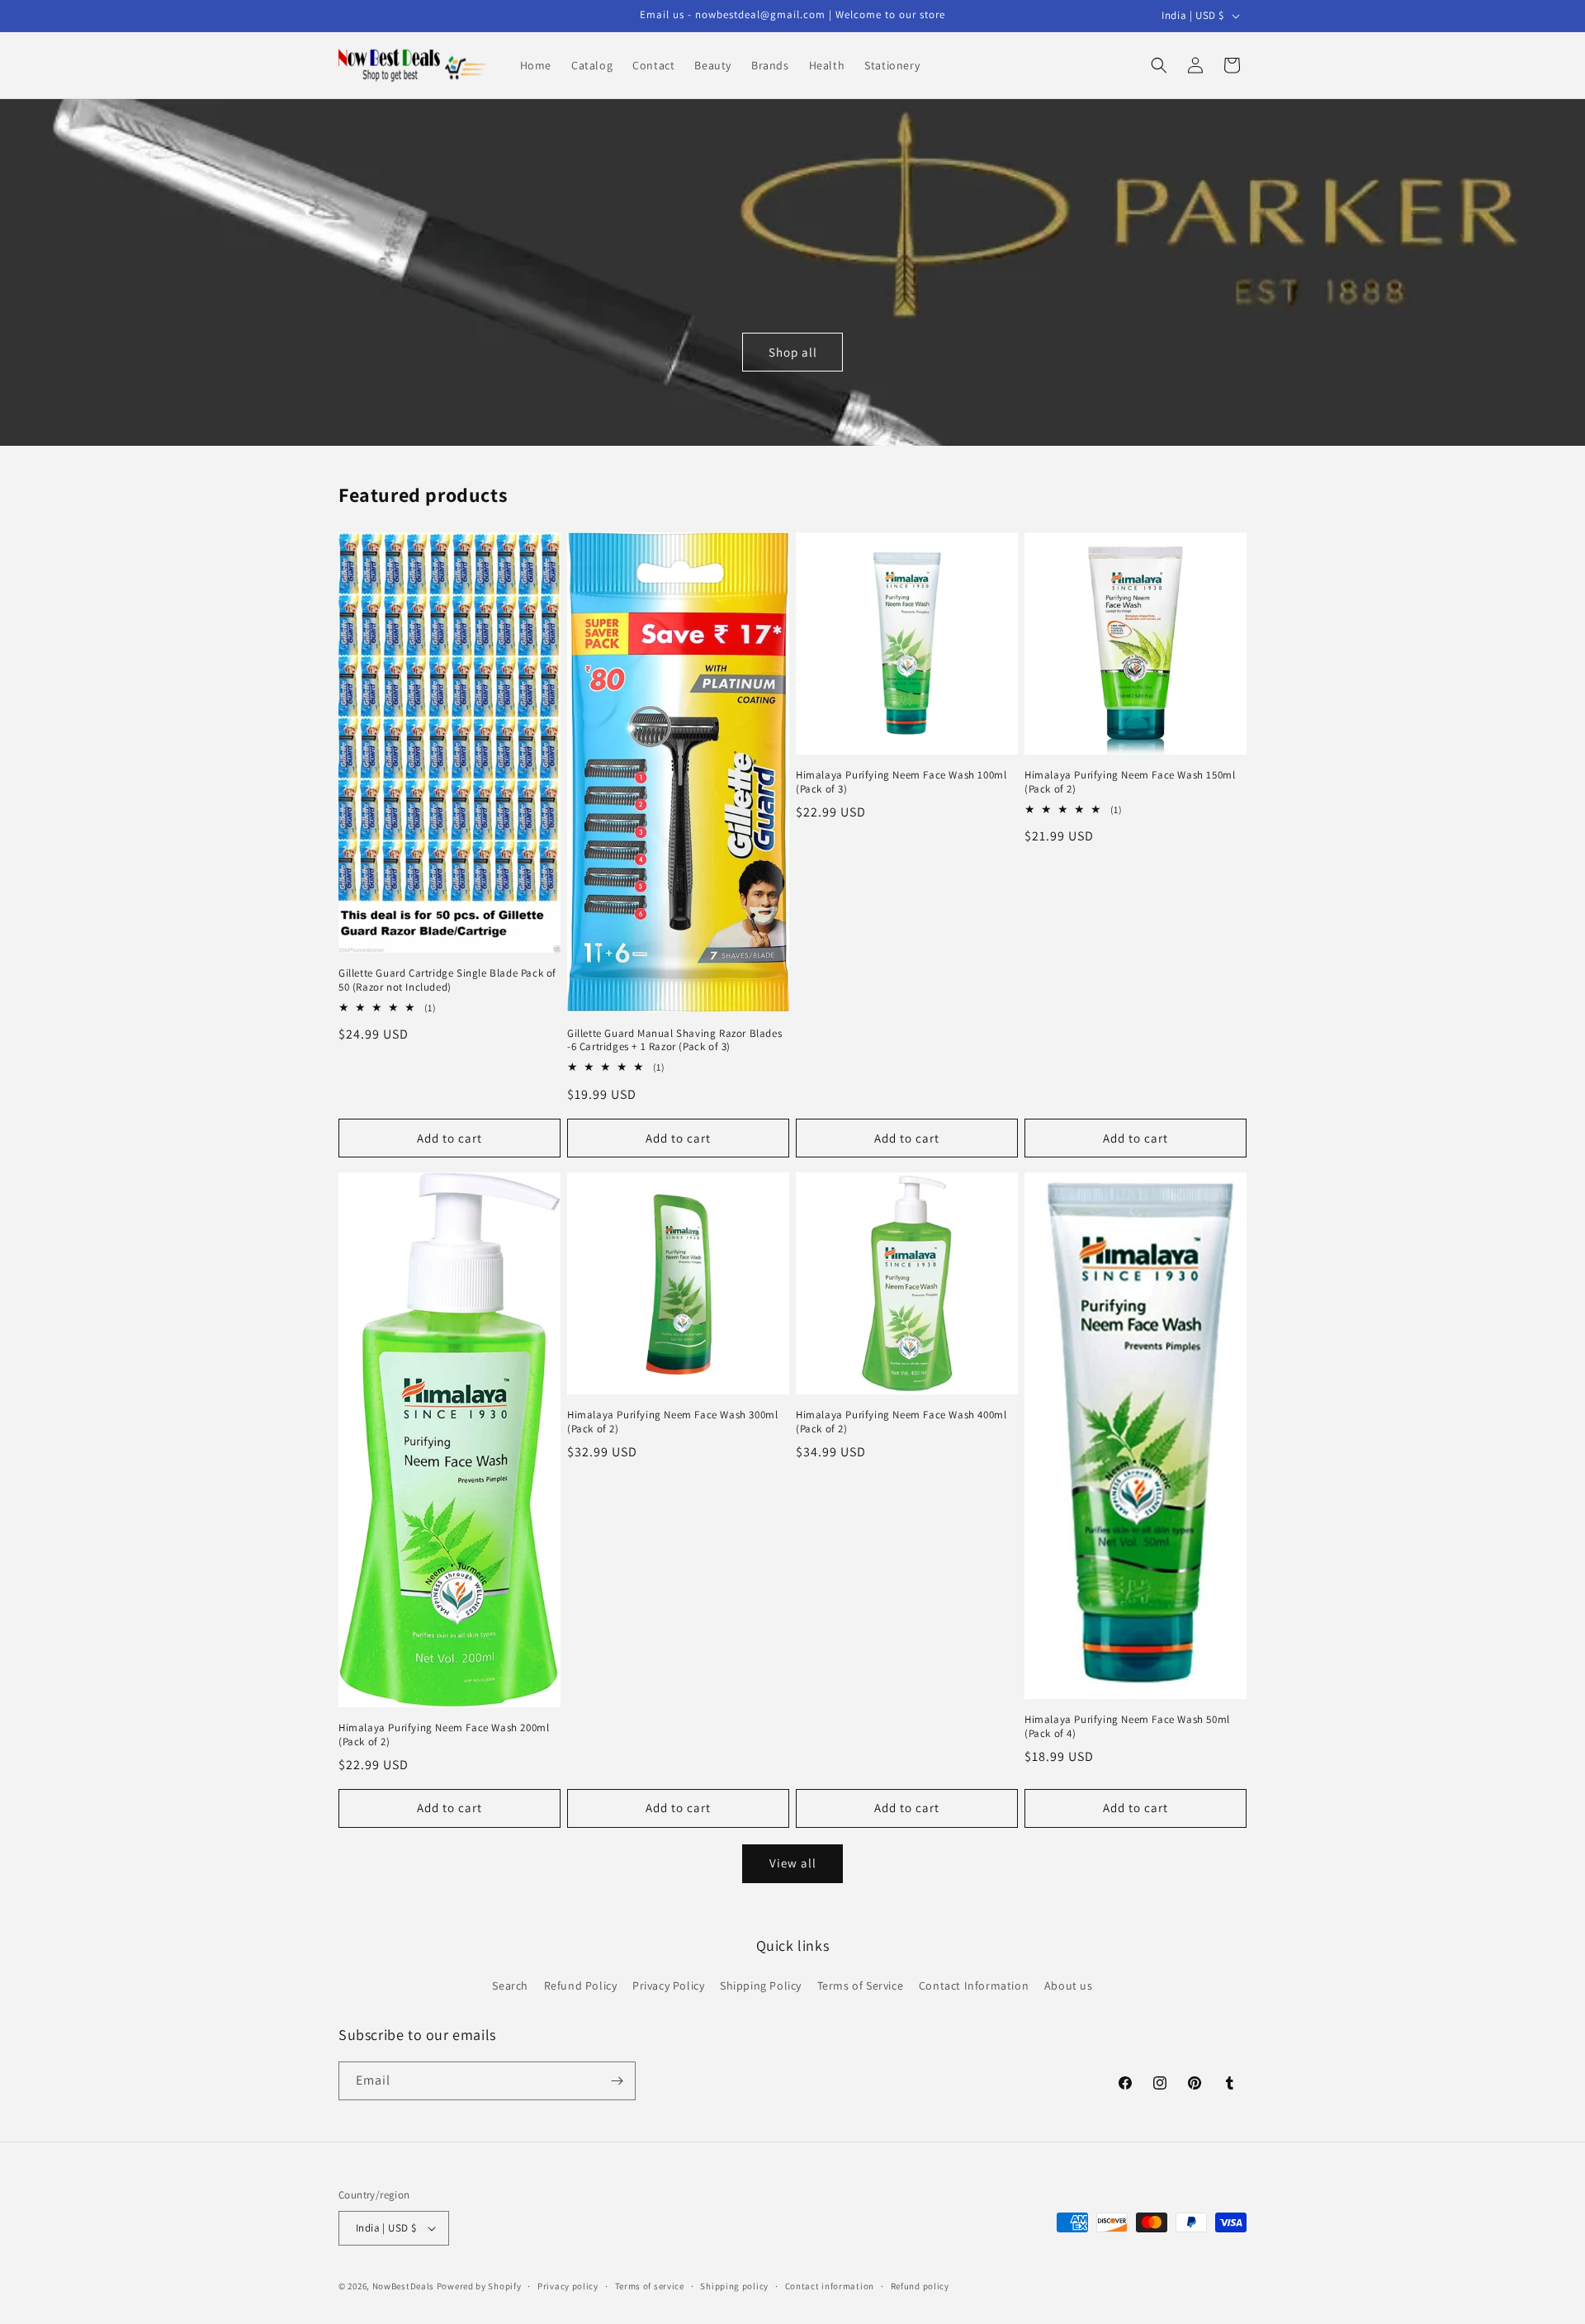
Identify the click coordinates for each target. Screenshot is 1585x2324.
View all (793, 1863)
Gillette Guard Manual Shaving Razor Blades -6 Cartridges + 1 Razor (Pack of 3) (674, 1041)
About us (1069, 1986)
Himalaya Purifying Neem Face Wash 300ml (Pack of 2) (672, 1422)
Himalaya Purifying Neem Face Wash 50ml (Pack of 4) (1127, 1727)
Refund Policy (581, 1986)
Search (510, 1986)
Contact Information (974, 1986)
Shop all (793, 352)
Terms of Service (861, 1986)
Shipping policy (734, 2286)
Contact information (830, 2286)
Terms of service (650, 2286)
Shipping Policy (761, 1986)
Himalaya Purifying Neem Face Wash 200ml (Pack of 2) (444, 1735)
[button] (1159, 65)
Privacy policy (568, 2286)
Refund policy (920, 2286)
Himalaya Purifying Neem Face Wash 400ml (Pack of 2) (901, 1422)
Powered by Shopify (479, 2286)
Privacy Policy (668, 1986)
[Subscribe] (617, 2081)
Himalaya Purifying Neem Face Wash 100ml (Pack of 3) (901, 782)
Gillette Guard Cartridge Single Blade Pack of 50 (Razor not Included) (447, 980)
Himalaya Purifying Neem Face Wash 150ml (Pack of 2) (1130, 782)
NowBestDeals (403, 2286)
